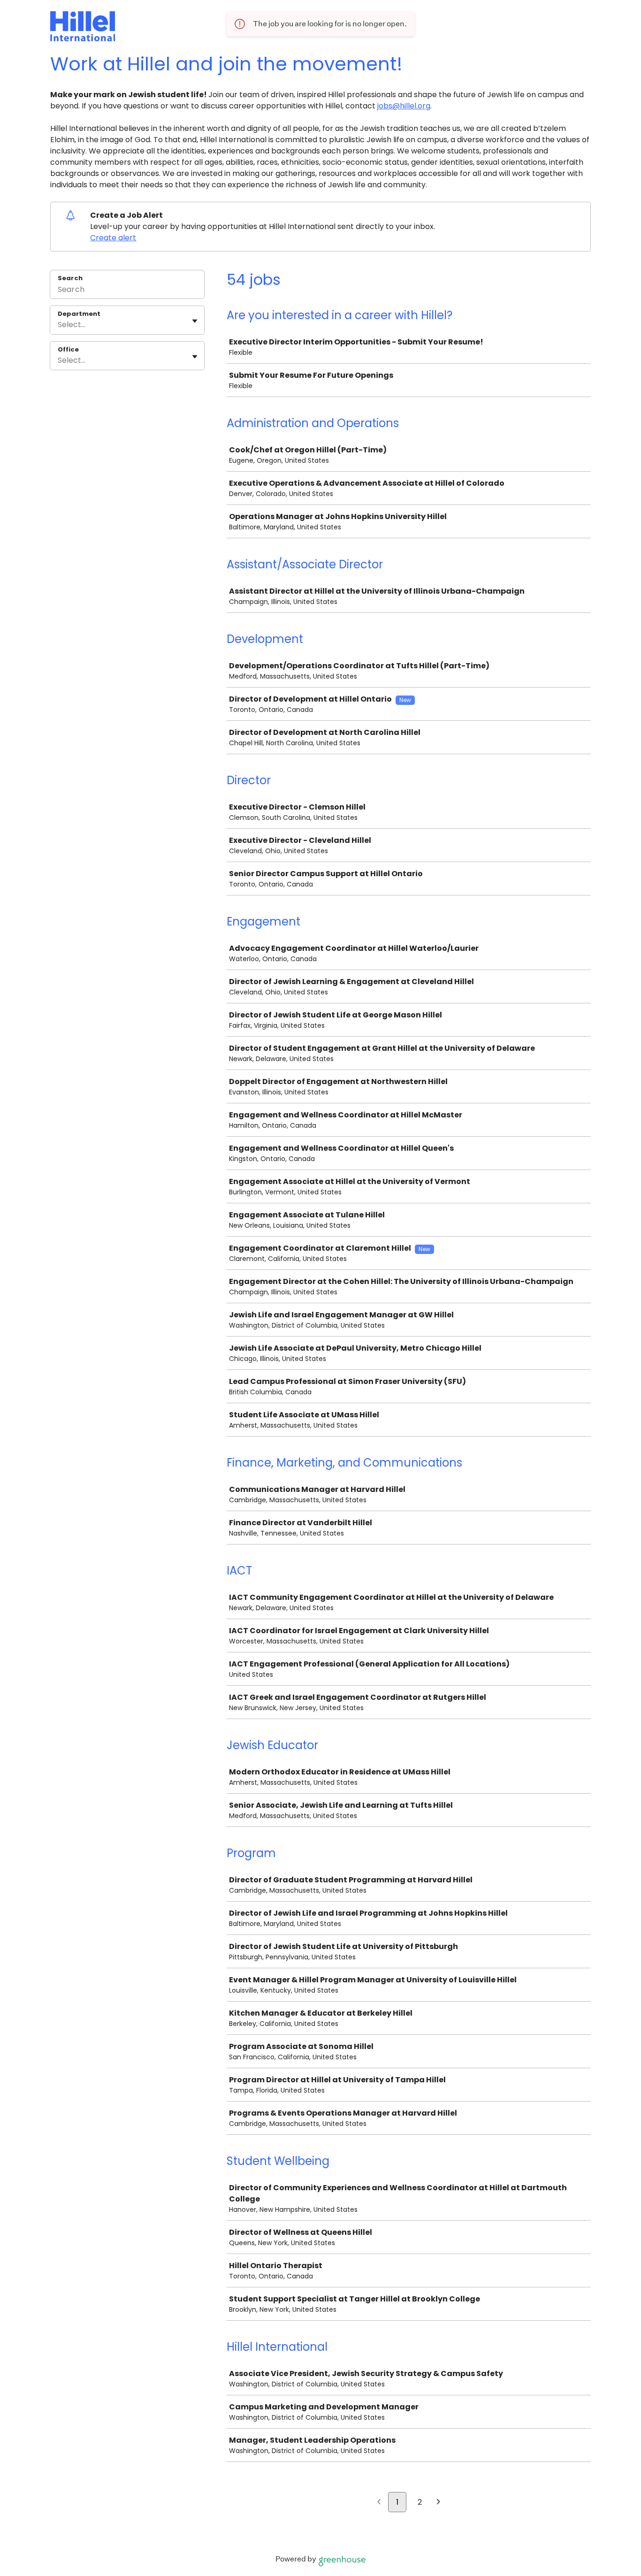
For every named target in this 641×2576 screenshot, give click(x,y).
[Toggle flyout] (195, 321)
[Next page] (439, 2503)
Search (70, 278)
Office (68, 350)
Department (79, 314)
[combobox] (59, 325)
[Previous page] (379, 2503)
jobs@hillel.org (404, 106)
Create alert (113, 238)
